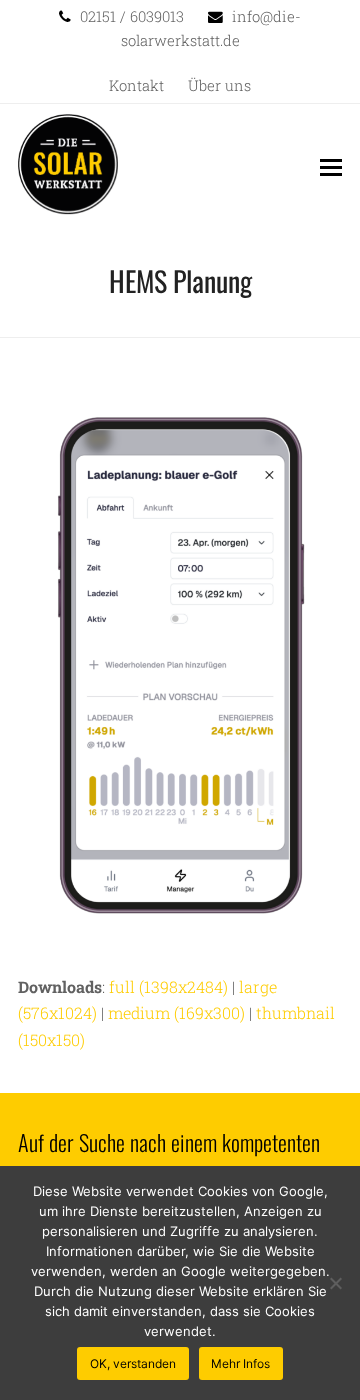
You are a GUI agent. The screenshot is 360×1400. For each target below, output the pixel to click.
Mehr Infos (240, 1363)
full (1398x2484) (168, 986)
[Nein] (335, 1283)
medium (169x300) (176, 1012)
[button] (331, 167)
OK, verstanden (133, 1363)
